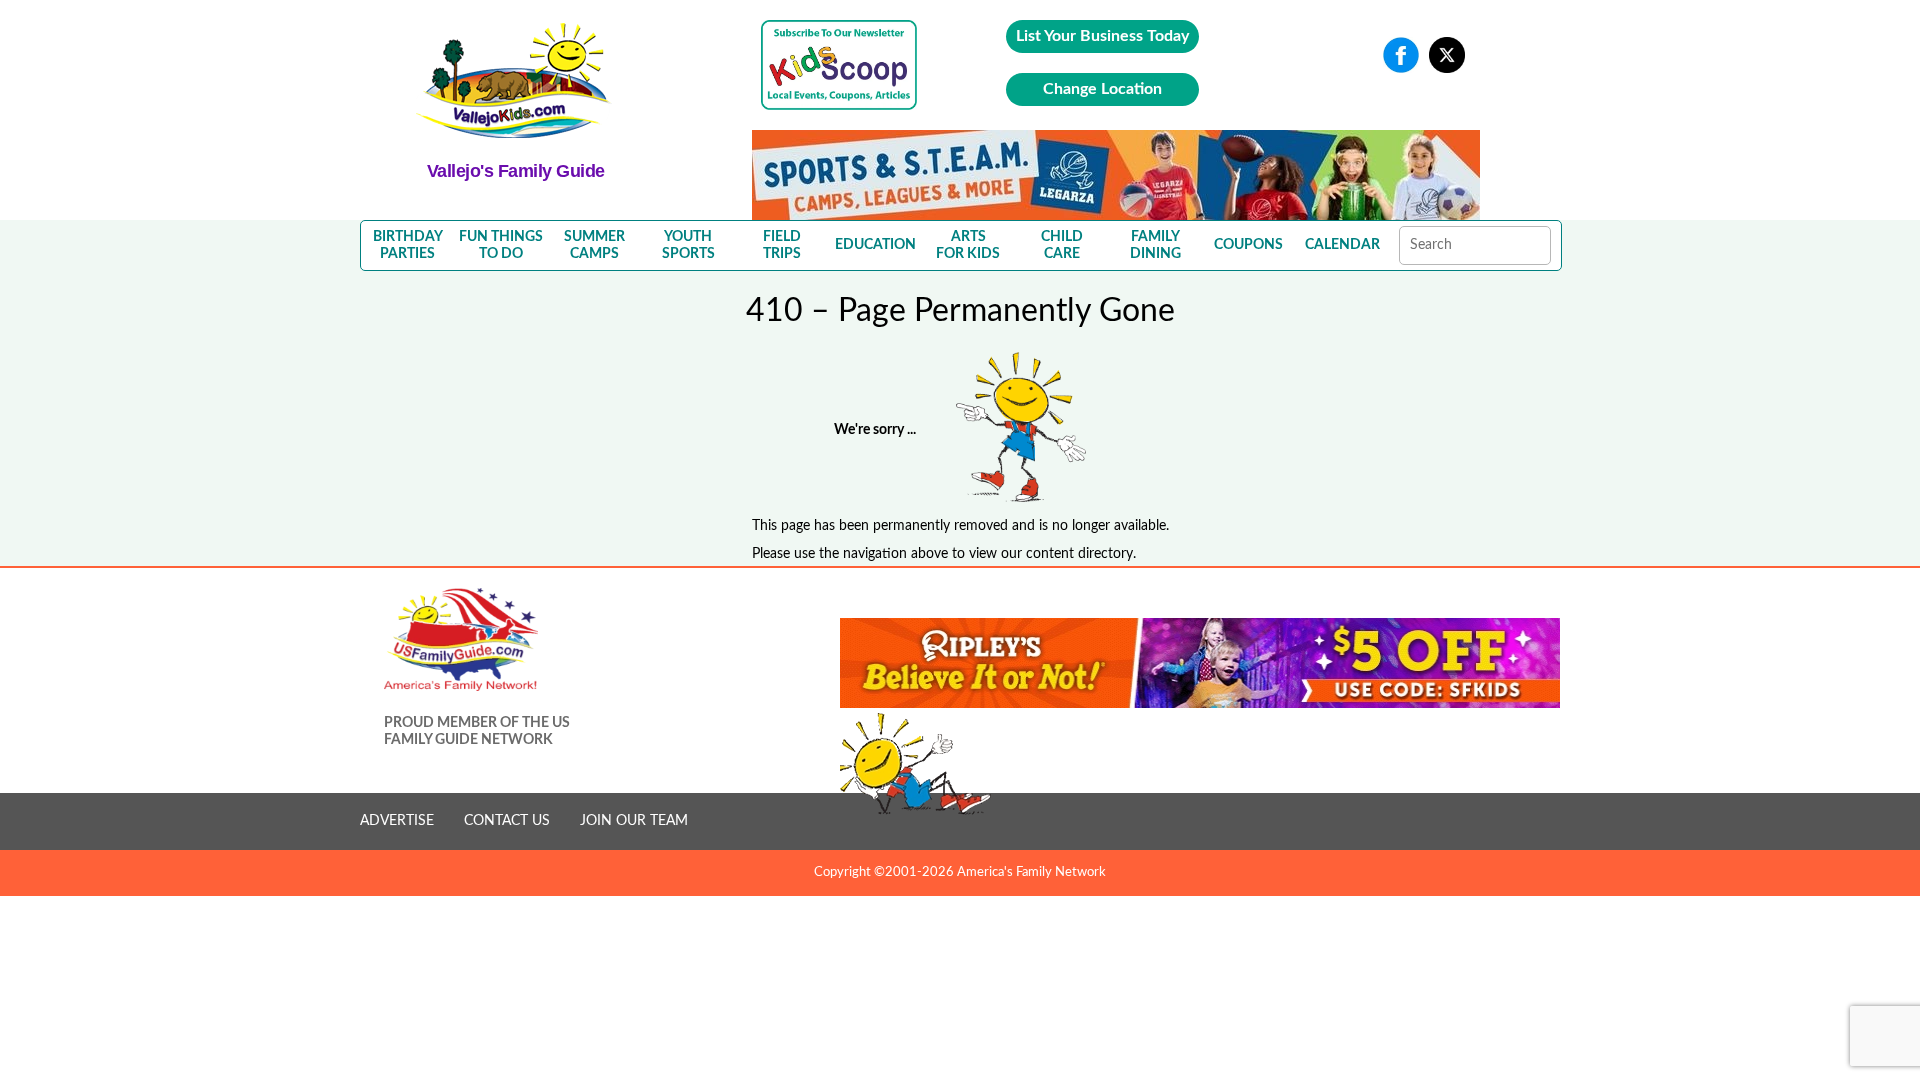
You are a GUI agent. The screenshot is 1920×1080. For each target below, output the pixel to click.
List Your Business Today (1102, 36)
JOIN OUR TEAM (634, 821)
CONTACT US (507, 821)
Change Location (1102, 89)
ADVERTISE (397, 821)
